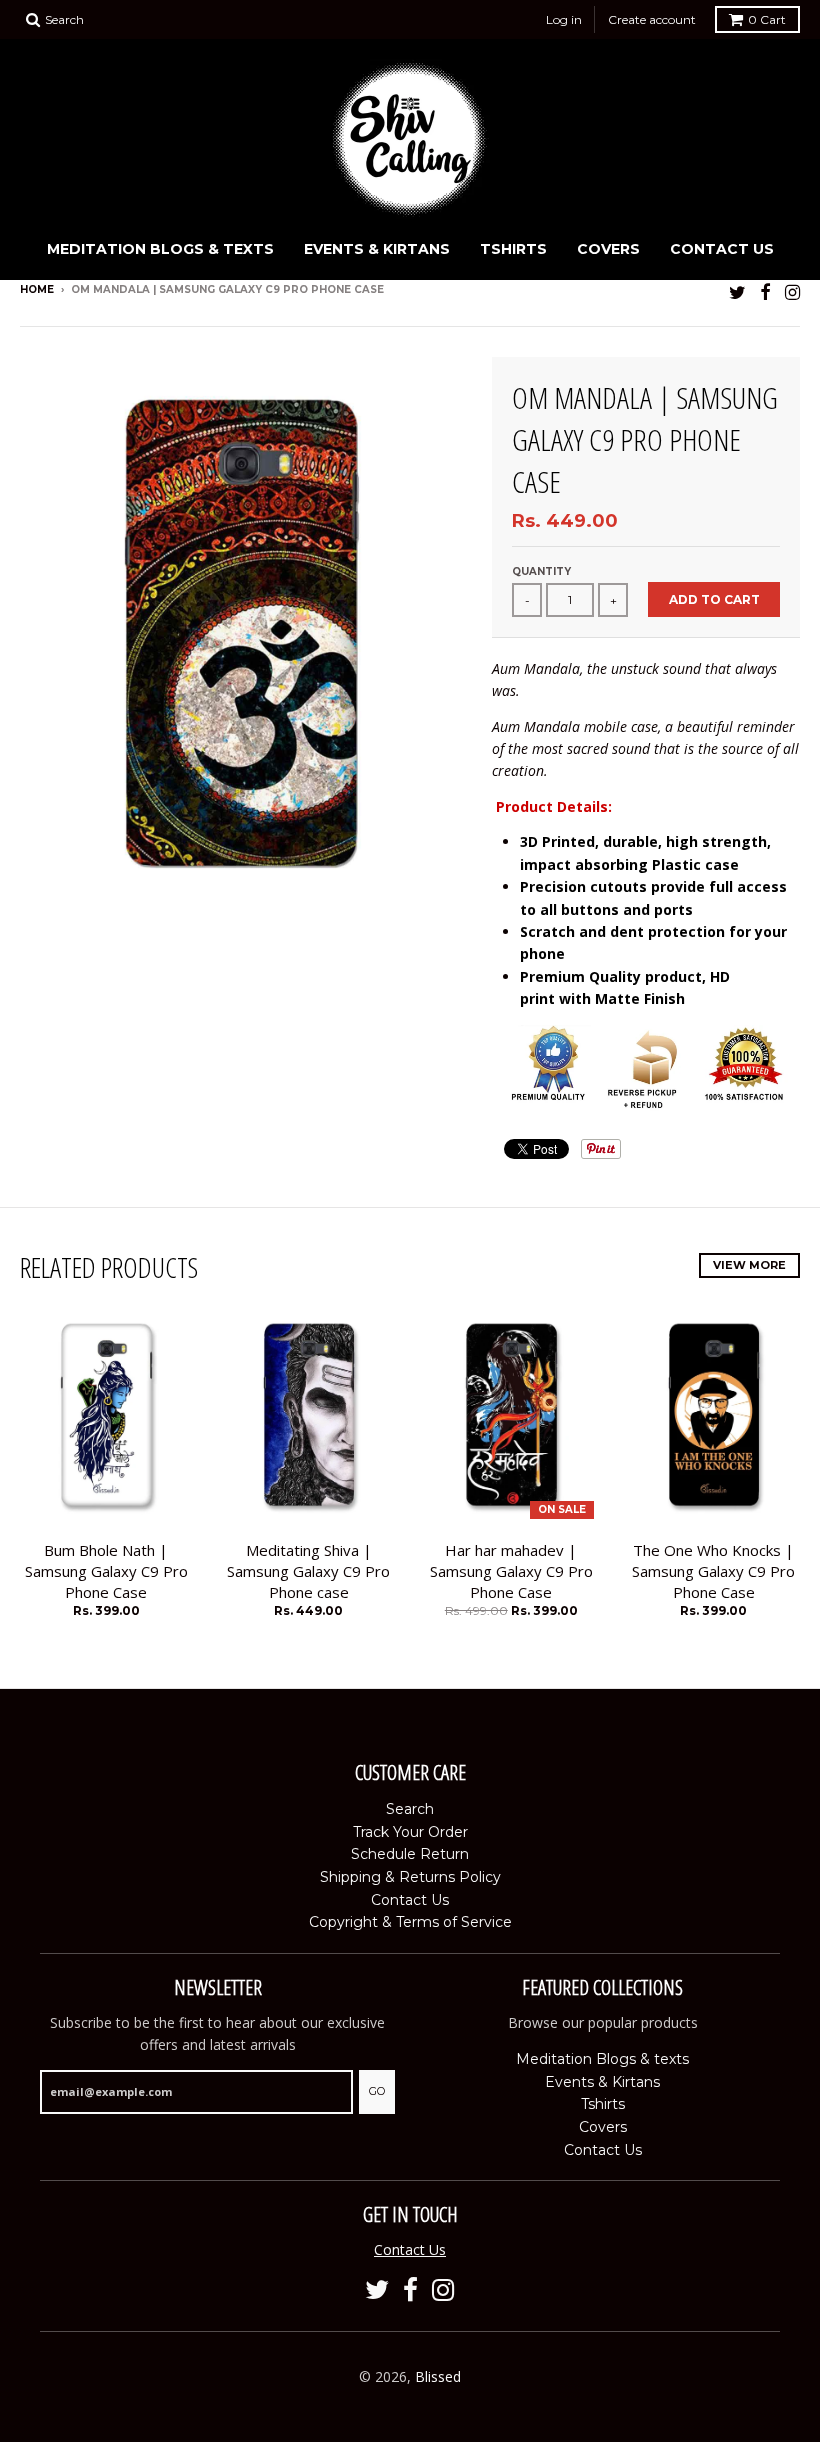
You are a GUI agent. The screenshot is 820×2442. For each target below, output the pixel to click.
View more (749, 1265)
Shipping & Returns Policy (410, 1877)
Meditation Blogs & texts (160, 249)
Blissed (438, 2376)
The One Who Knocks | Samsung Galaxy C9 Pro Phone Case (713, 1571)
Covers (608, 249)
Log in (564, 19)
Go (377, 2091)
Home (37, 289)
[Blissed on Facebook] (765, 291)
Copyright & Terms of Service (410, 1922)
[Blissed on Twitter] (737, 291)
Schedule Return (410, 1854)
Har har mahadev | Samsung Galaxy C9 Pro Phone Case (511, 1571)
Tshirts (513, 249)
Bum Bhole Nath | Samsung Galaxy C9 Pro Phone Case (106, 1571)
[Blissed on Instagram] (792, 291)
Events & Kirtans (377, 249)
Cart (767, 19)
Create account (652, 19)
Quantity (541, 571)
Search (410, 1809)
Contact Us (722, 249)
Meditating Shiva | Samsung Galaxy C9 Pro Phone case (308, 1571)
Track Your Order (410, 1832)
